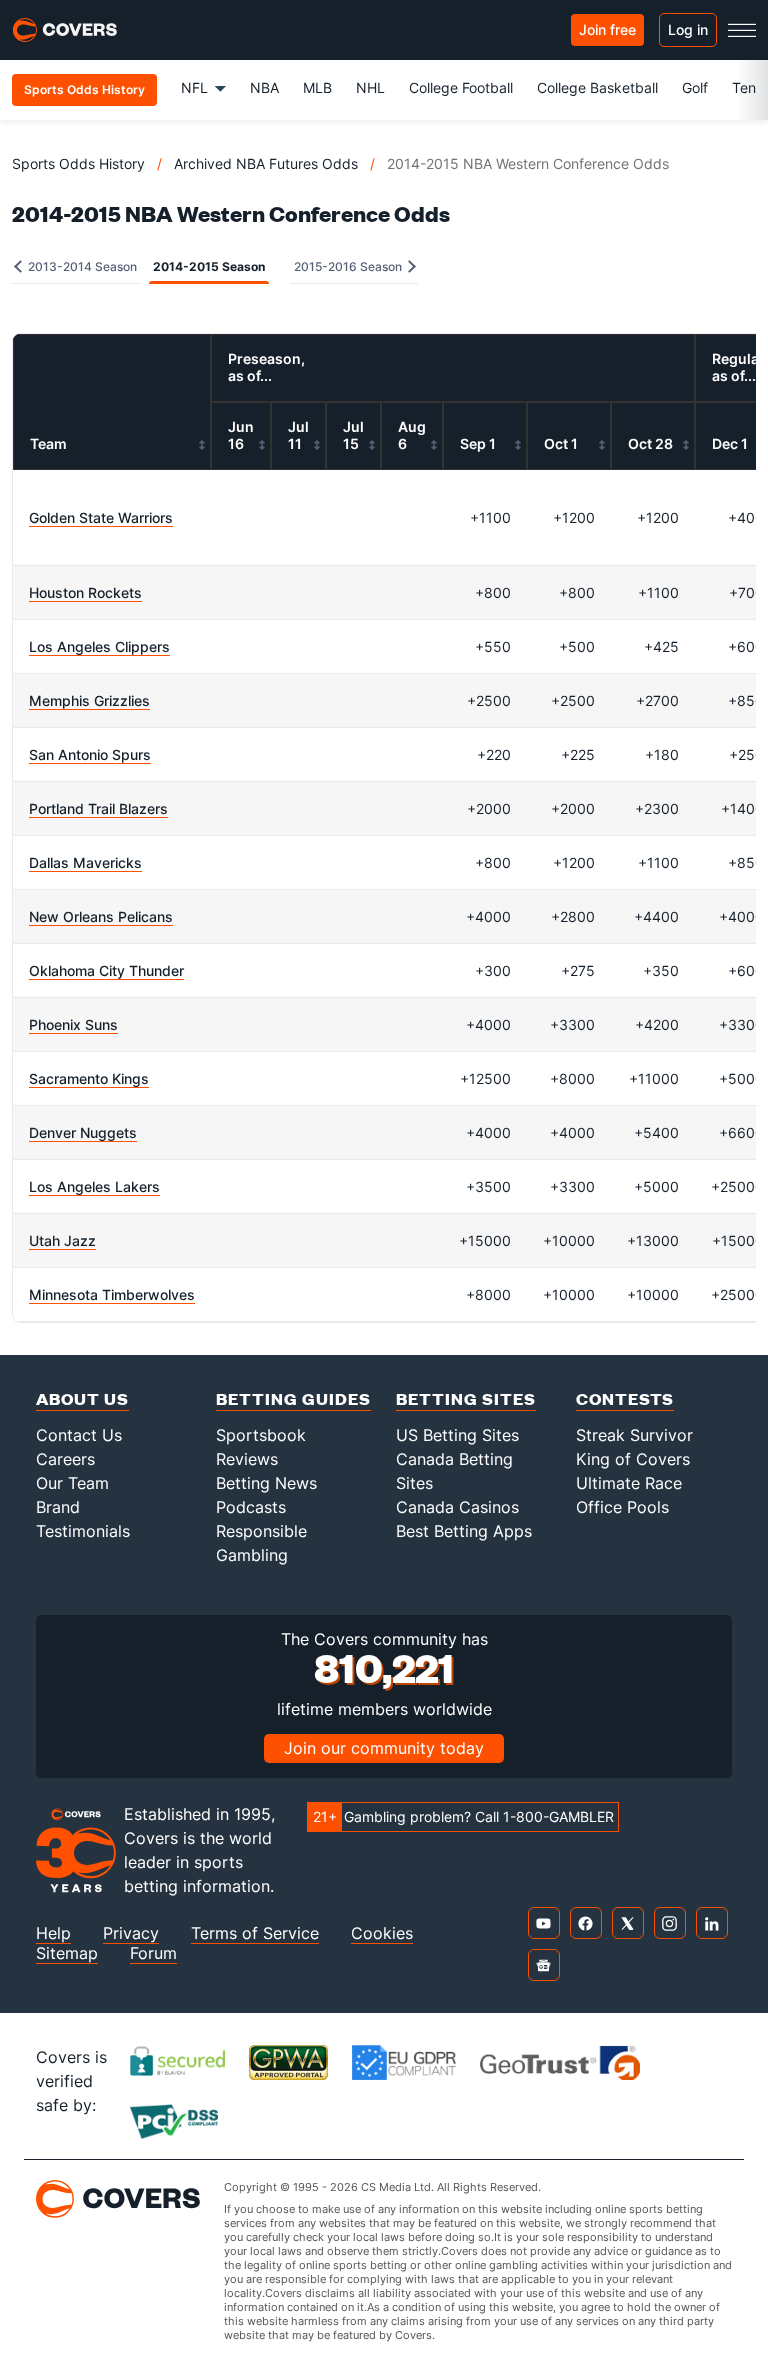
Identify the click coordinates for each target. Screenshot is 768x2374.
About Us (82, 1398)
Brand (58, 1507)
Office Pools (622, 1507)
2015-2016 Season (349, 266)
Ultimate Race (629, 1483)
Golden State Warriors (101, 517)
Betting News (266, 1483)
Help (53, 1933)
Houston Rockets (85, 592)
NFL (194, 87)
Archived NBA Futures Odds (266, 163)
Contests (625, 1398)
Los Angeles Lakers (94, 1186)
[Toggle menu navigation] (742, 30)
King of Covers (633, 1459)
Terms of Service (255, 1933)
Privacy (131, 1933)
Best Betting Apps (464, 1531)
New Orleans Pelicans (101, 916)
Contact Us (79, 1435)
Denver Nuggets (83, 1132)
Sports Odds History (78, 163)
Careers (65, 1459)
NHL (370, 87)
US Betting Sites (457, 1435)
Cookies (382, 1933)
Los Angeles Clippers (99, 646)
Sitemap (67, 1953)
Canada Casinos (457, 1507)
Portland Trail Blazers (98, 808)
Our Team (72, 1483)
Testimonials (83, 1531)
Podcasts (251, 1507)
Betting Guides (293, 1398)
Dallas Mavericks (85, 862)
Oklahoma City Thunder (106, 970)
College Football (461, 87)
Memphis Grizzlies (89, 700)
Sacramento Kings (89, 1078)
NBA (264, 87)
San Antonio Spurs (90, 754)
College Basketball (597, 87)
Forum (153, 1953)
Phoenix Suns (73, 1024)
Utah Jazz (62, 1240)
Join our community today (384, 1748)
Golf (695, 87)
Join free (607, 29)
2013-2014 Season (81, 266)
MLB (317, 87)
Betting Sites (466, 1398)
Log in (688, 29)
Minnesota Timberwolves (112, 1294)
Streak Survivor (634, 1435)
